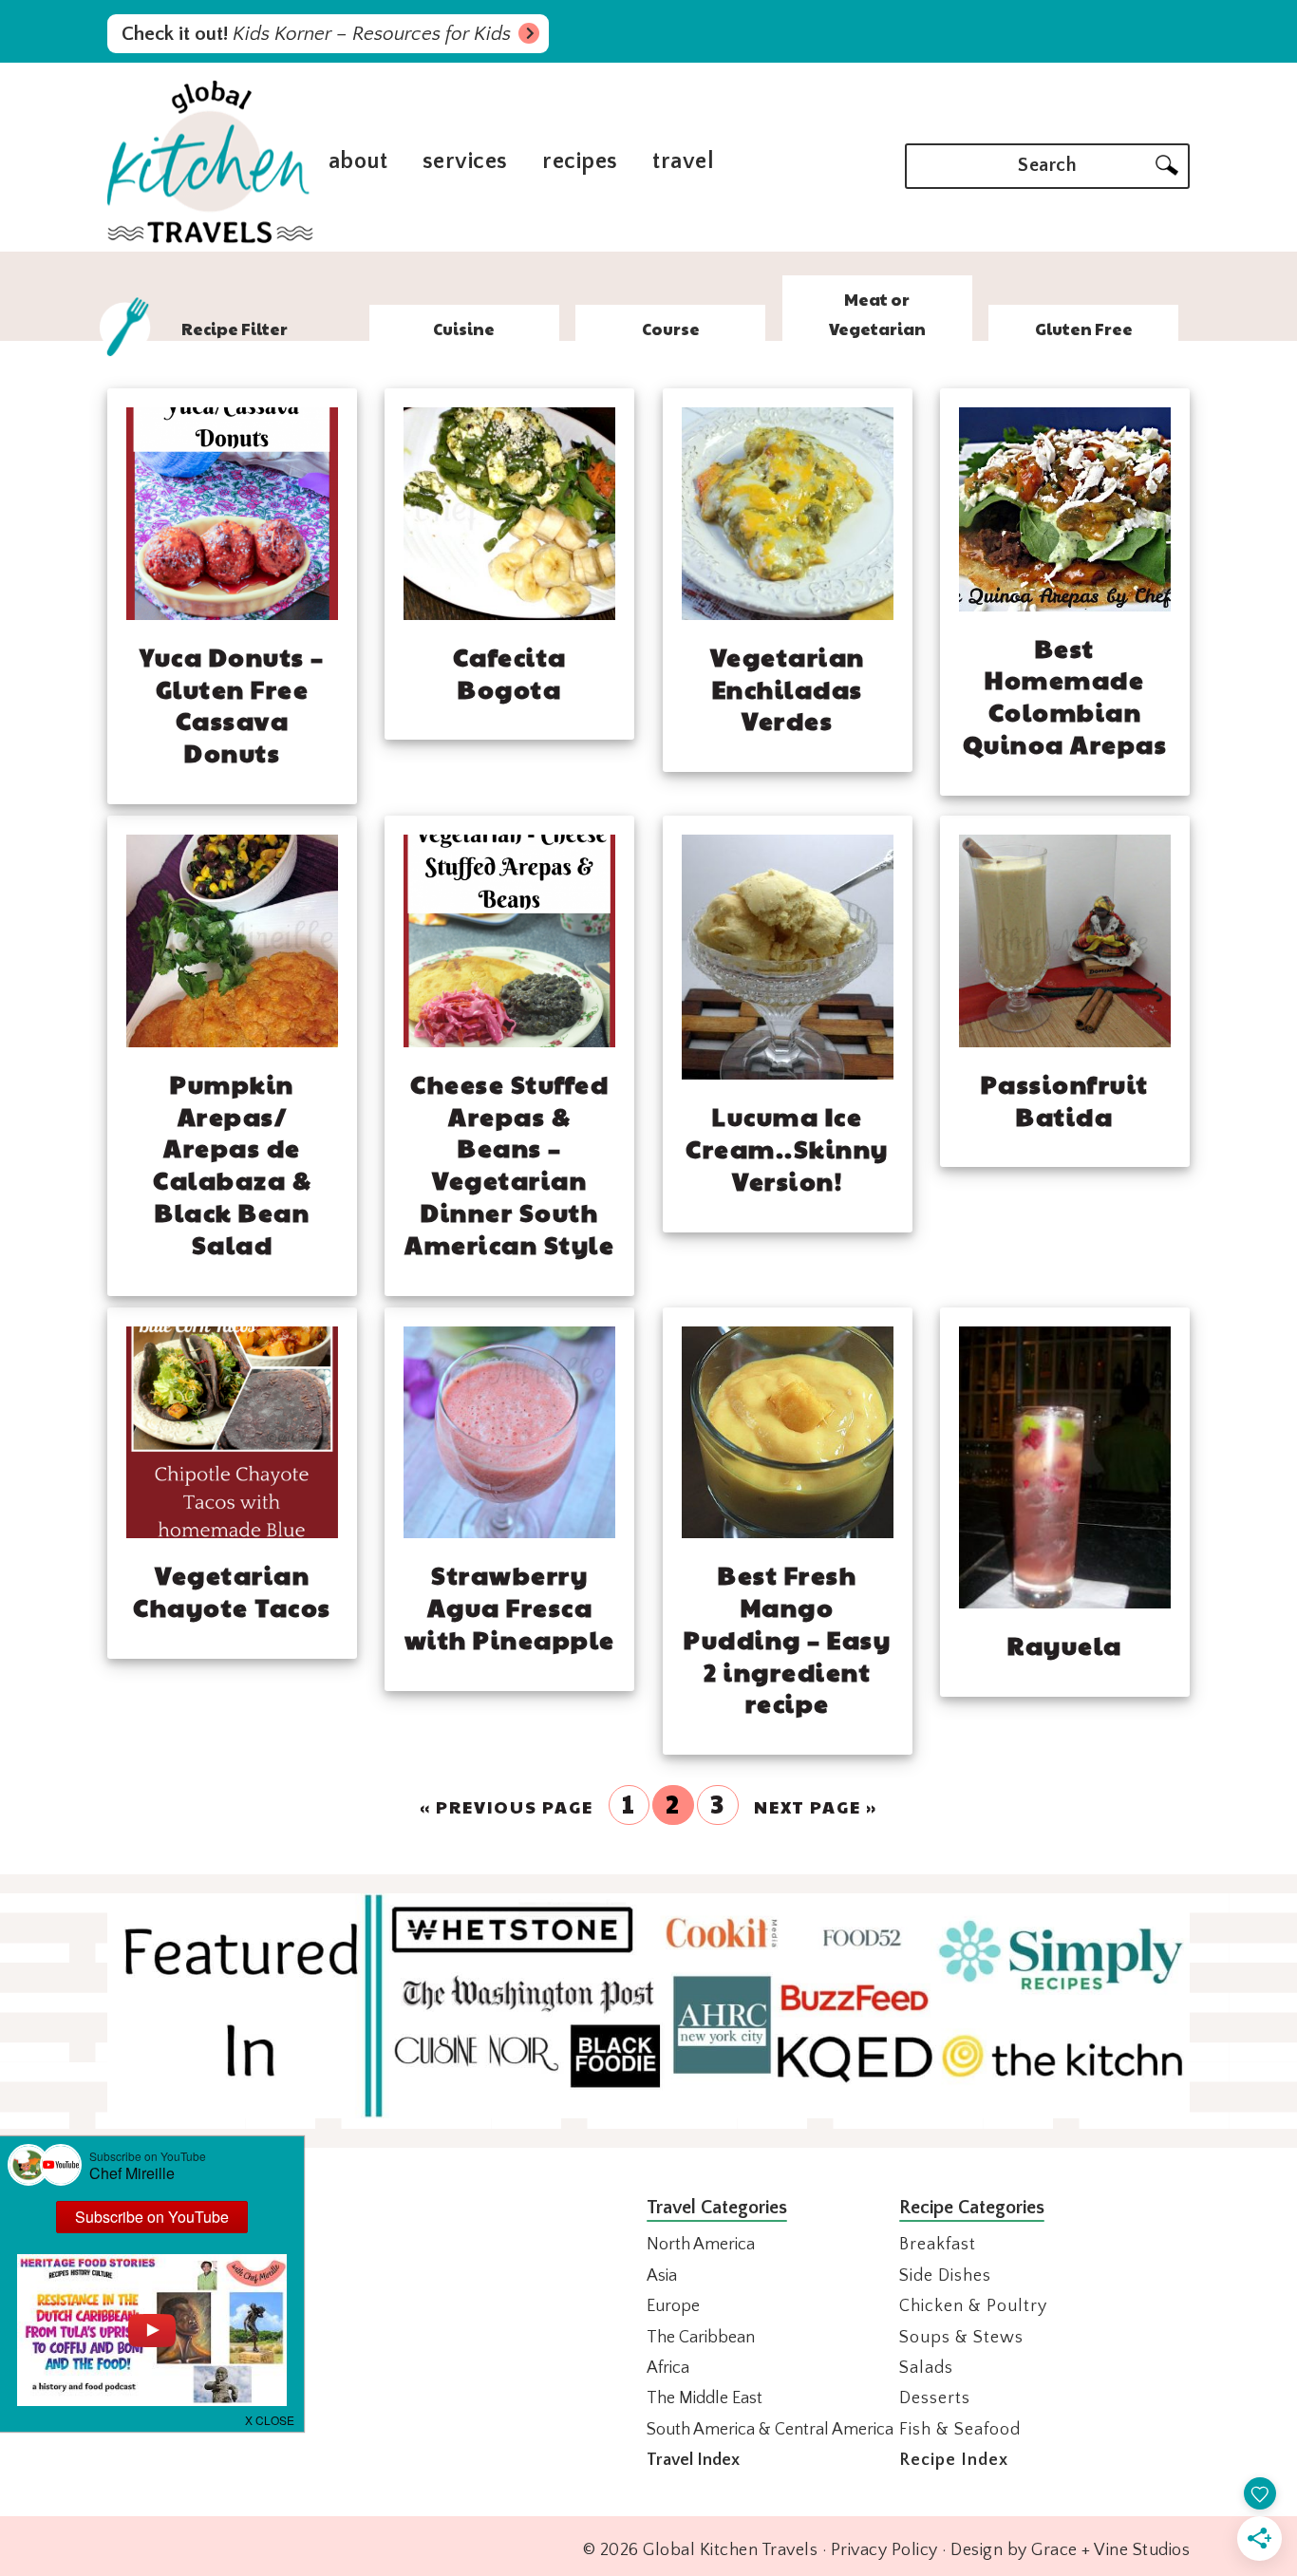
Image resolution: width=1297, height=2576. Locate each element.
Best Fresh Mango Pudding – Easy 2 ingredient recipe (787, 1638)
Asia (662, 2276)
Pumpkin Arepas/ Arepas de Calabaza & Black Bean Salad (232, 1164)
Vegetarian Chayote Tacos (232, 1590)
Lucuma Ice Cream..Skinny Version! (787, 1148)
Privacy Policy (884, 2550)
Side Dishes (945, 2276)
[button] (271, 2418)
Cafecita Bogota (510, 672)
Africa (668, 2368)
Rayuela (1065, 1645)
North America (701, 2245)
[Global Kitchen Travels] (210, 241)
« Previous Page (507, 1807)
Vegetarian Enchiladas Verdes (788, 688)
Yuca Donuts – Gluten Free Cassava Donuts (232, 704)
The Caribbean (701, 2338)
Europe (673, 2306)
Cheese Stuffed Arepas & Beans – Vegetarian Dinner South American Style (509, 1164)
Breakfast (938, 2245)
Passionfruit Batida (1065, 1100)
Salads (926, 2368)
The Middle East (705, 2398)
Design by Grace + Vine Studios (1070, 2550)
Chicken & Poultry (973, 2306)
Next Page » (816, 1807)
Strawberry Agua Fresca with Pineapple (510, 1607)
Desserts (935, 2398)
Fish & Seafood (960, 2430)
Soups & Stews (961, 2338)
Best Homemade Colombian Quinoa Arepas (1065, 696)
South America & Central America (770, 2430)
